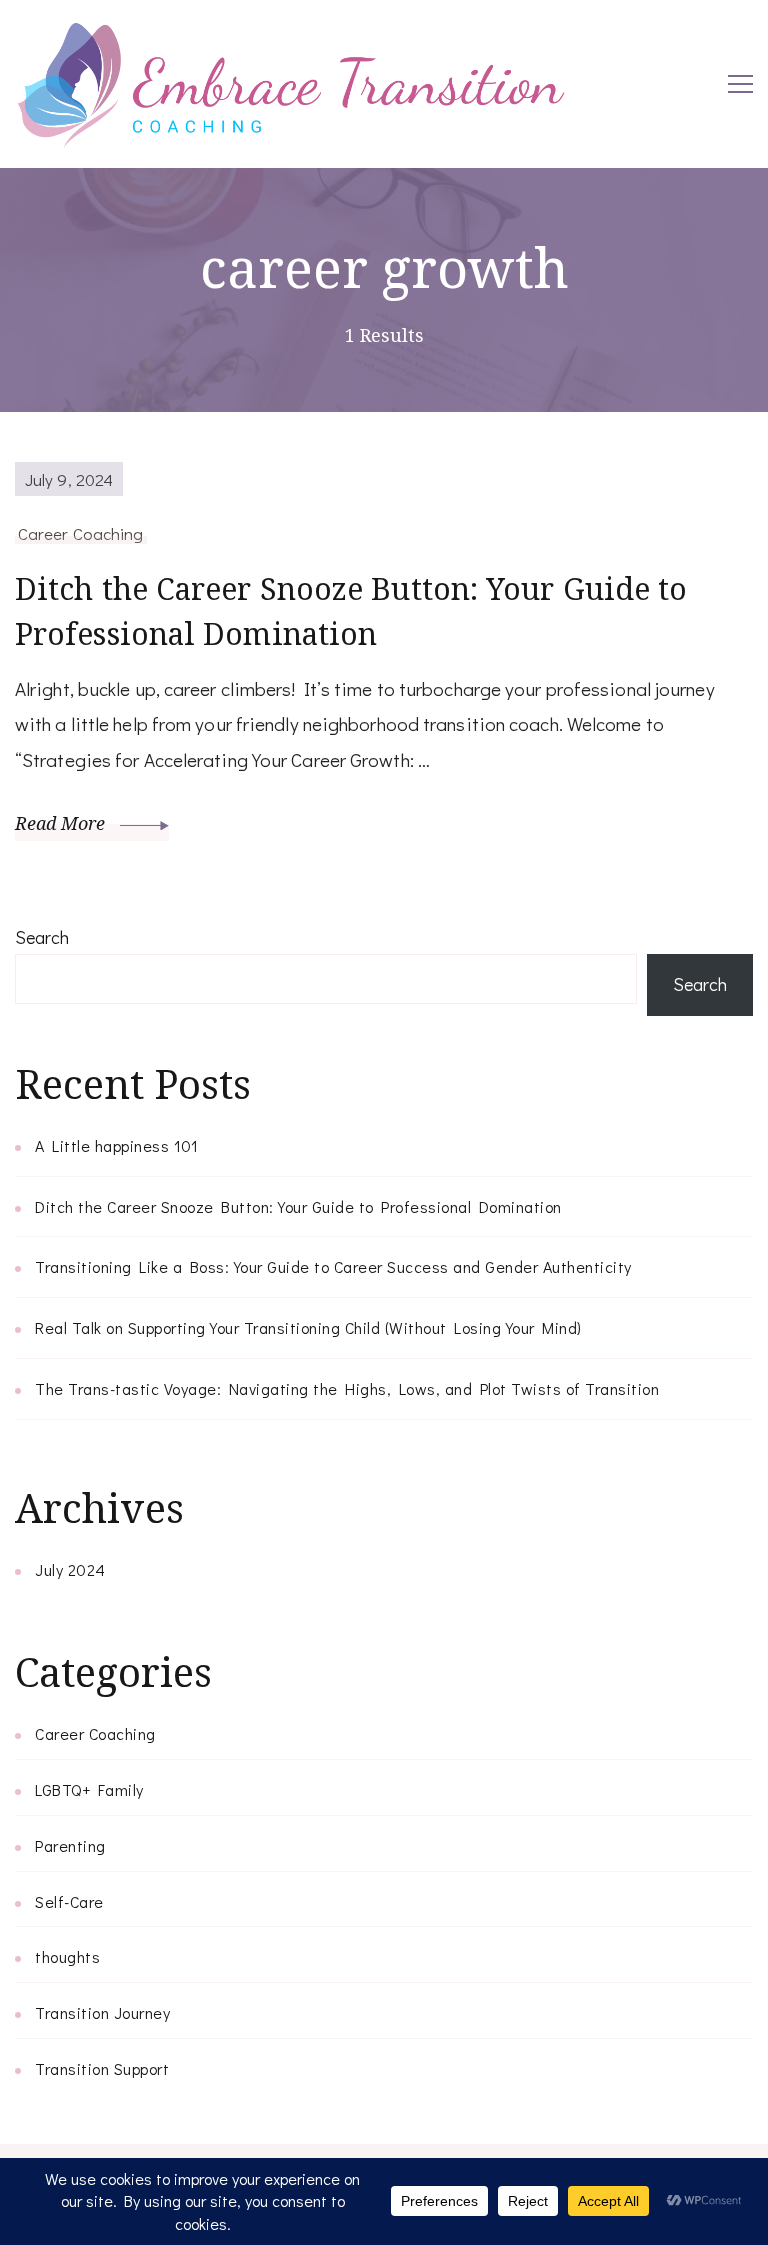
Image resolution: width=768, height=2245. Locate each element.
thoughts (67, 1956)
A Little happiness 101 (116, 1145)
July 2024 (70, 1569)
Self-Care (69, 1901)
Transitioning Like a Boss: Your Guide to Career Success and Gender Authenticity (333, 1266)
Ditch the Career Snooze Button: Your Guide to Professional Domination (351, 611)
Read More (62, 823)
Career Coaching (81, 533)
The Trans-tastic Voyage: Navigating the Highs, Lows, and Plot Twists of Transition (347, 1388)
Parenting (70, 1845)
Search (42, 937)
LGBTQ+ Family (89, 1789)
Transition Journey (102, 2012)
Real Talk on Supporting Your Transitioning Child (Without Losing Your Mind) (308, 1327)
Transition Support (102, 2068)
